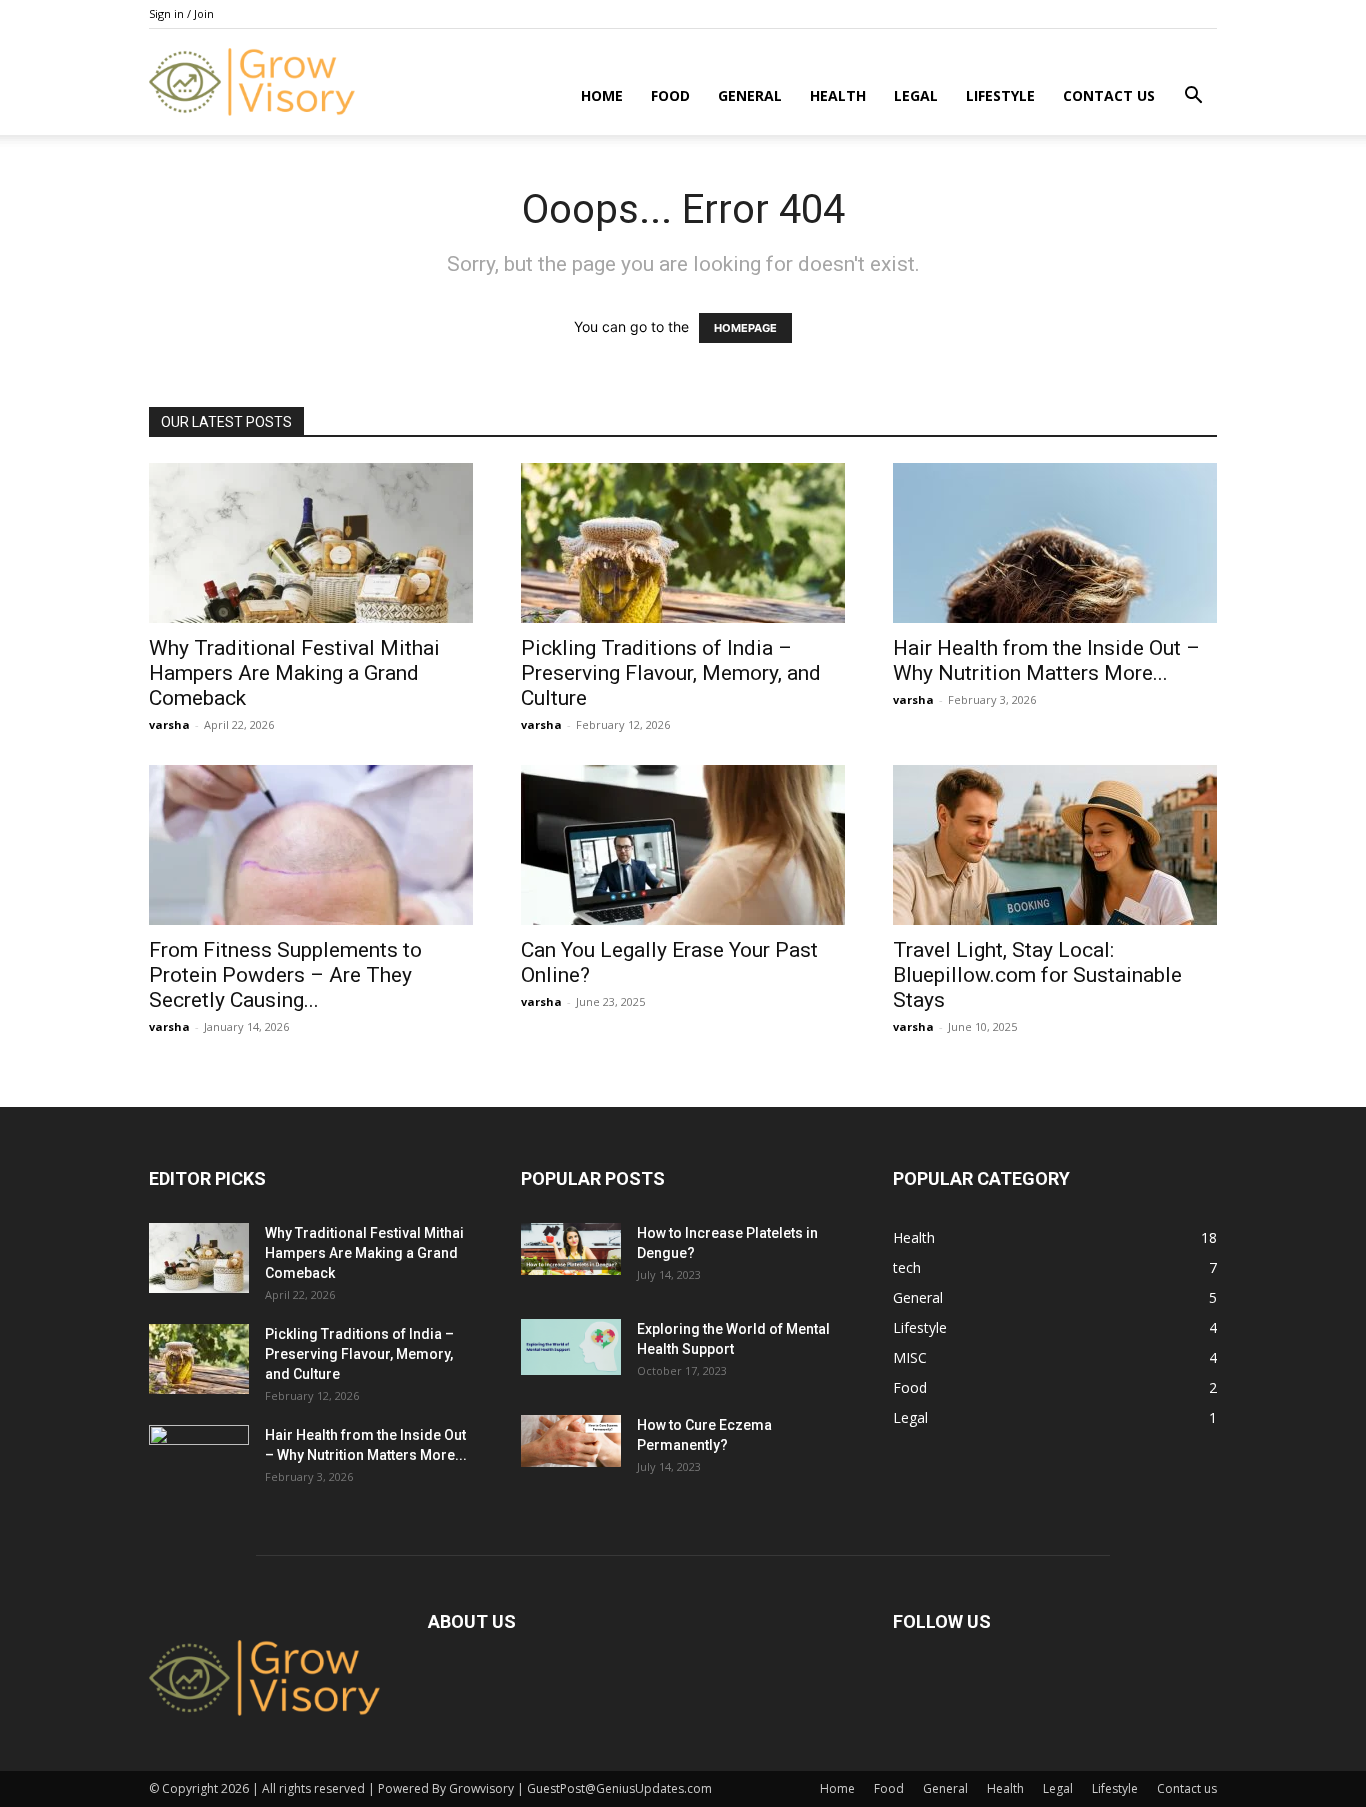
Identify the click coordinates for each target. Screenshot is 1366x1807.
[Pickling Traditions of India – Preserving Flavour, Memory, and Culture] (683, 543)
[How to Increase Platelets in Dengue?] (571, 1249)
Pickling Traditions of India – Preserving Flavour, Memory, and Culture (671, 673)
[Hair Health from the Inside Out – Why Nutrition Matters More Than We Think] (1055, 543)
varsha (169, 724)
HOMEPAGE (745, 328)
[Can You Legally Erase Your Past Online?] (683, 845)
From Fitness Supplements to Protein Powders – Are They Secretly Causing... (285, 975)
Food (670, 95)
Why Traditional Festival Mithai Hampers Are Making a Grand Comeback (294, 673)
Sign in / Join (181, 13)
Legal (916, 95)
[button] (1193, 97)
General (750, 95)
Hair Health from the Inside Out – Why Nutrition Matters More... (1046, 660)
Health (838, 95)
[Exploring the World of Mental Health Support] (571, 1347)
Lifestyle (1000, 95)
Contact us (1109, 95)
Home (602, 95)
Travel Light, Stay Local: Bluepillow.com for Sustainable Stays (1037, 975)
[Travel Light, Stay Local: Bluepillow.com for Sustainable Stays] (1055, 845)
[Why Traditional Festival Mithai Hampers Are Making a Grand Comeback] (311, 543)
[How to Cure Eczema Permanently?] (571, 1441)
